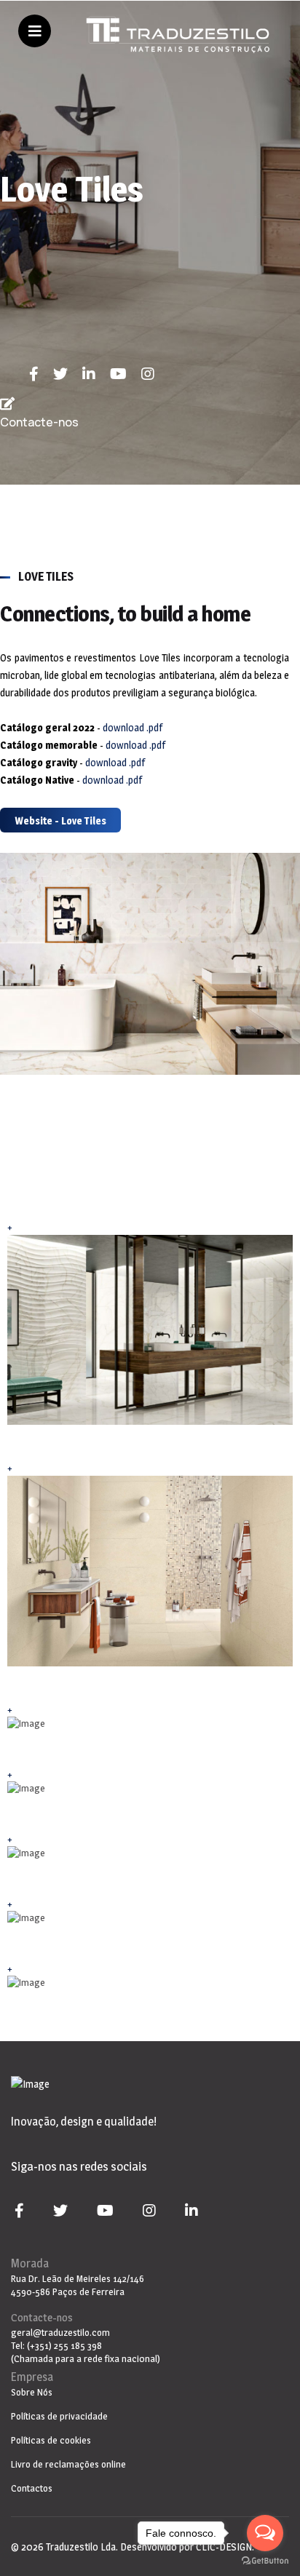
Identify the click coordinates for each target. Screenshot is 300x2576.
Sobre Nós (32, 2392)
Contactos (32, 2488)
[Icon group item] (41, 374)
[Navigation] (35, 33)
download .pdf (133, 727)
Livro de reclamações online (68, 2464)
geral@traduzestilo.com (60, 2332)
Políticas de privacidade (59, 2416)
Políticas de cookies (51, 2440)
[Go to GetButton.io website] (265, 2561)
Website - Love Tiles (60, 820)
